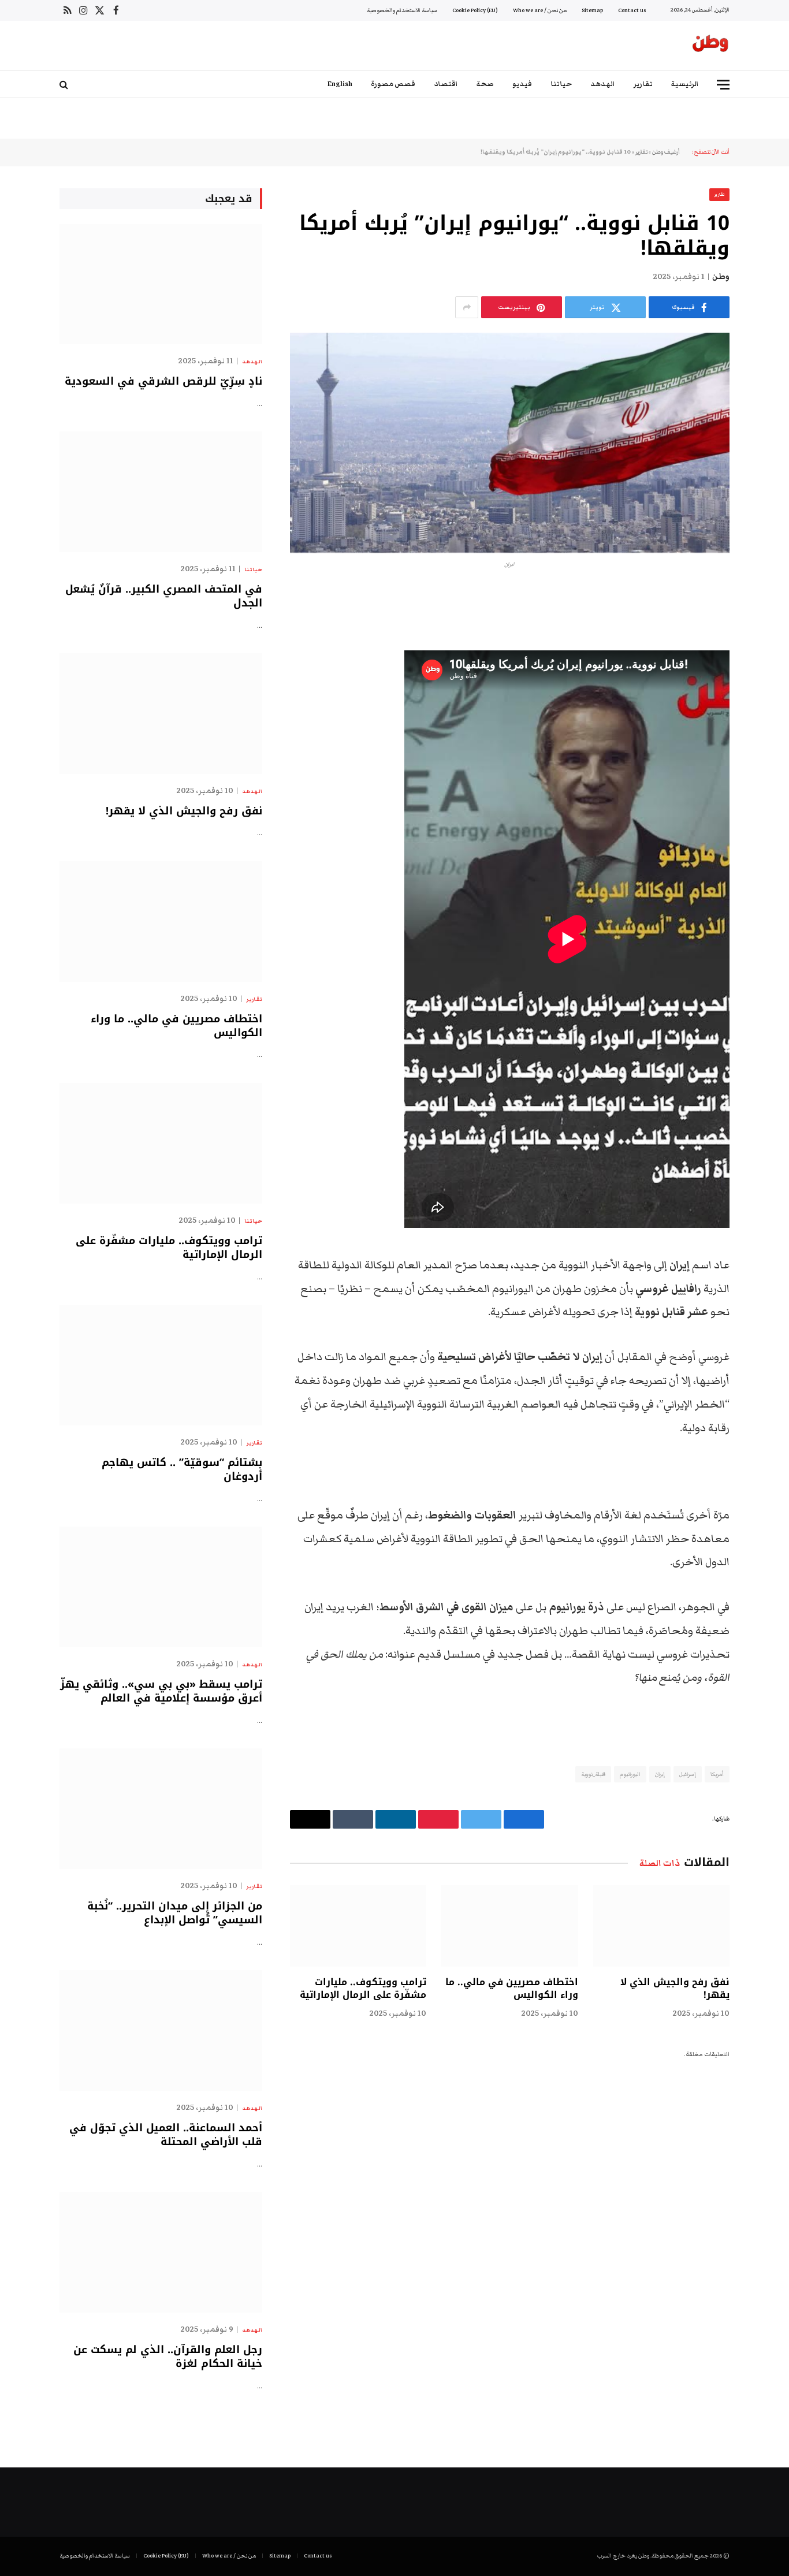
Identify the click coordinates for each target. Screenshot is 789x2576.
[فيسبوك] (770, 628)
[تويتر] (770, 658)
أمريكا (717, 1774)
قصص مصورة (393, 84)
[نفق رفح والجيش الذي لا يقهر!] (661, 1926)
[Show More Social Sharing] (467, 307)
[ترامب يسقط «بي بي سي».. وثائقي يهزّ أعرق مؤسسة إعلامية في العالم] (161, 1587)
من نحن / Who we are (540, 10)
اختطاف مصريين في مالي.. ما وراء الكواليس (511, 1989)
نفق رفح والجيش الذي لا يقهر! (675, 1989)
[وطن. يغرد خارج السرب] (710, 46)
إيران (660, 1774)
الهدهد (603, 84)
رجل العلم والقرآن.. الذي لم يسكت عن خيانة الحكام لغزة (168, 2357)
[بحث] (65, 85)
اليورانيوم (630, 1774)
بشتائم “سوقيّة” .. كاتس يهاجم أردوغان (182, 1470)
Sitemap (592, 10)
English (340, 84)
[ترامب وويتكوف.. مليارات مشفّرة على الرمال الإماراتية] (358, 1926)
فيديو (522, 84)
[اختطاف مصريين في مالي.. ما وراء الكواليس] (509, 1926)
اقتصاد (446, 84)
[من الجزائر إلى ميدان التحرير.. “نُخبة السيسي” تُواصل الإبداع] (161, 1809)
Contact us (632, 10)
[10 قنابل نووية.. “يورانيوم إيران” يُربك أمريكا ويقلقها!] (510, 443)
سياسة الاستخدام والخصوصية (402, 10)
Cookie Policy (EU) (475, 10)
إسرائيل (688, 1774)
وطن (721, 277)
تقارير (643, 84)
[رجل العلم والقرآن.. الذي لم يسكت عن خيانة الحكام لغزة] (161, 2252)
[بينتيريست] (770, 717)
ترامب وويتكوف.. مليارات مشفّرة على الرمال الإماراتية (363, 1989)
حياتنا (561, 84)
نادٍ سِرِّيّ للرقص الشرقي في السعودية (163, 381)
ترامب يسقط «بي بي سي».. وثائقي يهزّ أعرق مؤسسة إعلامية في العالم (161, 1691)
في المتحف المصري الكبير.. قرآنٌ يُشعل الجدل (164, 596)
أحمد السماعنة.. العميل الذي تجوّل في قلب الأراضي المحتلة (166, 2135)
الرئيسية (685, 84)
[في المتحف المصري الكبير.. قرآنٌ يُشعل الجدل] (161, 492)
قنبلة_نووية (593, 1774)
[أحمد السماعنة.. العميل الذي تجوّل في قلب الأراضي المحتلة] (161, 2030)
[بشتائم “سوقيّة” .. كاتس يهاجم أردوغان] (161, 1365)
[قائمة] (723, 85)
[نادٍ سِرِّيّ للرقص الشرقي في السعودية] (161, 284)
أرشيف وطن (666, 152)
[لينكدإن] (770, 687)
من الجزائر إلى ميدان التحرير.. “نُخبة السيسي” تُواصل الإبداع (175, 1913)
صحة (485, 84)
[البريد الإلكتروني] (770, 746)
